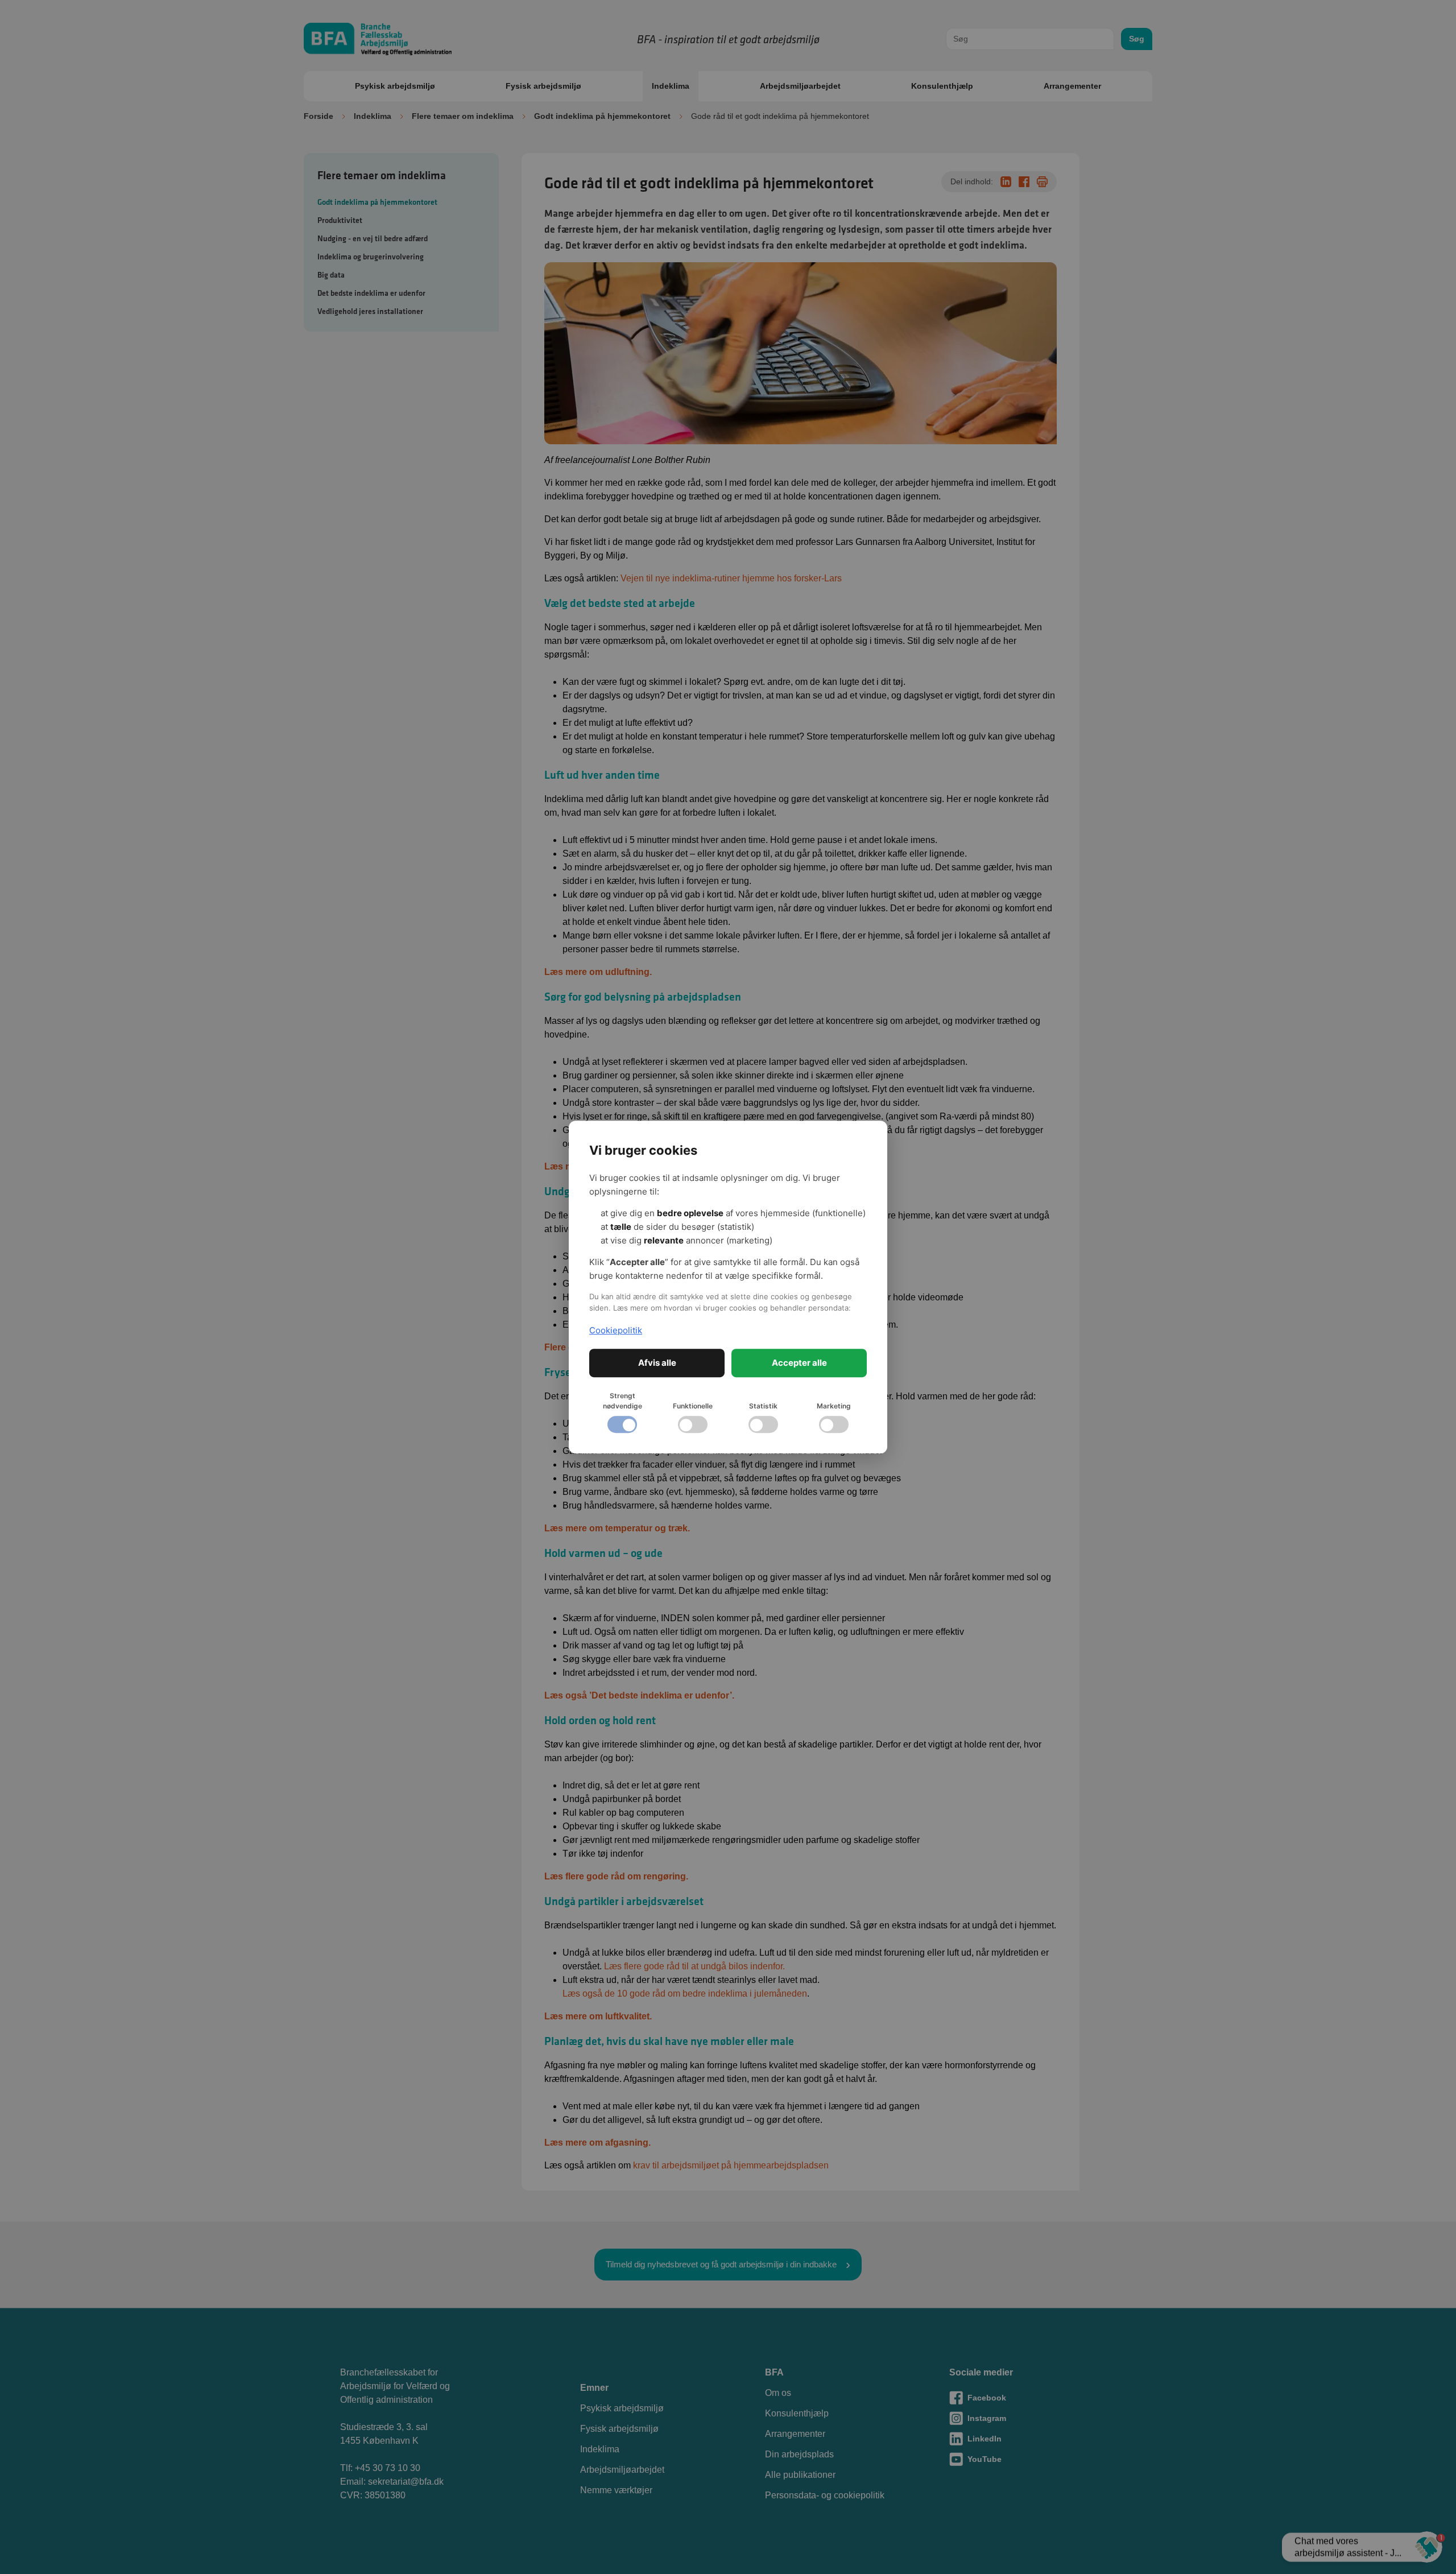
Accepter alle (799, 1363)
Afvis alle (657, 1363)
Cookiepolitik (616, 1330)
